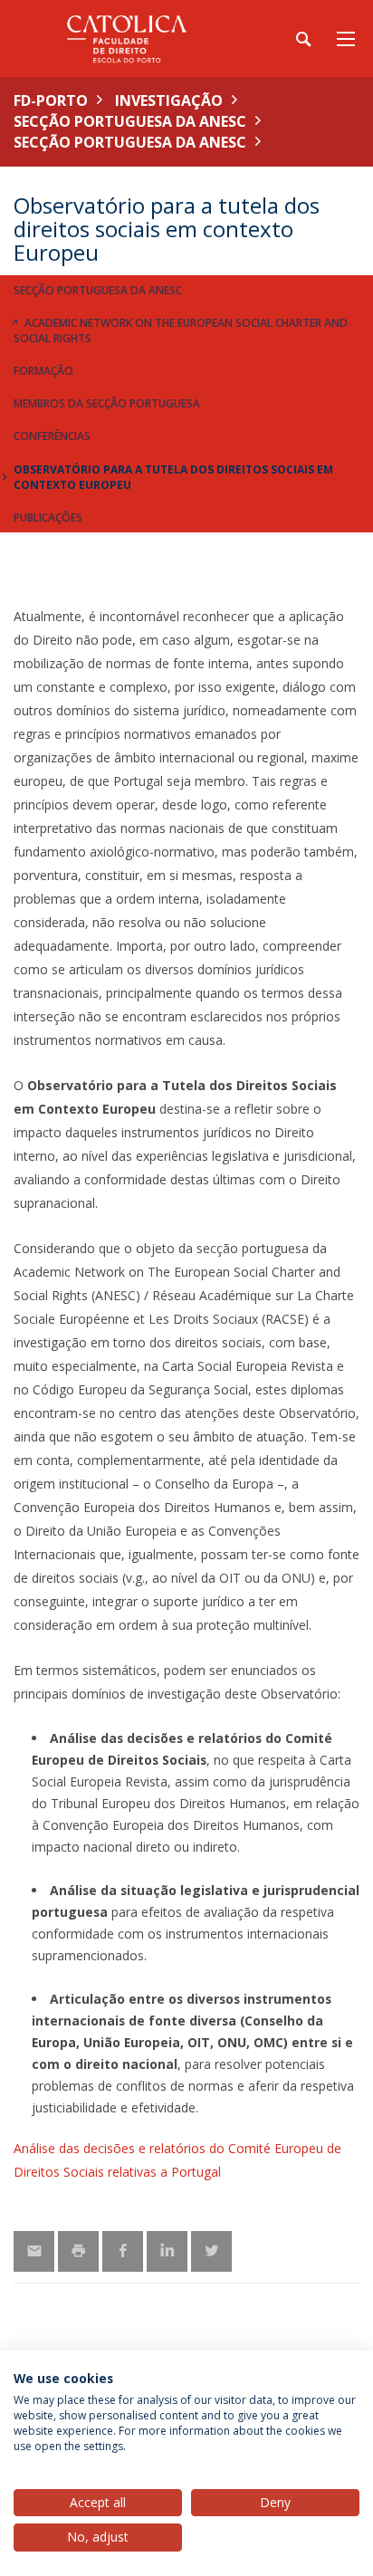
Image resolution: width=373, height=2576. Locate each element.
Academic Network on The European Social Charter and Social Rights (181, 330)
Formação (43, 371)
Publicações (48, 517)
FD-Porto (51, 101)
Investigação (169, 101)
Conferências (52, 436)
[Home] (127, 38)
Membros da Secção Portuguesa (107, 403)
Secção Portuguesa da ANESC (130, 121)
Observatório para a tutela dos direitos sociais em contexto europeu (173, 477)
